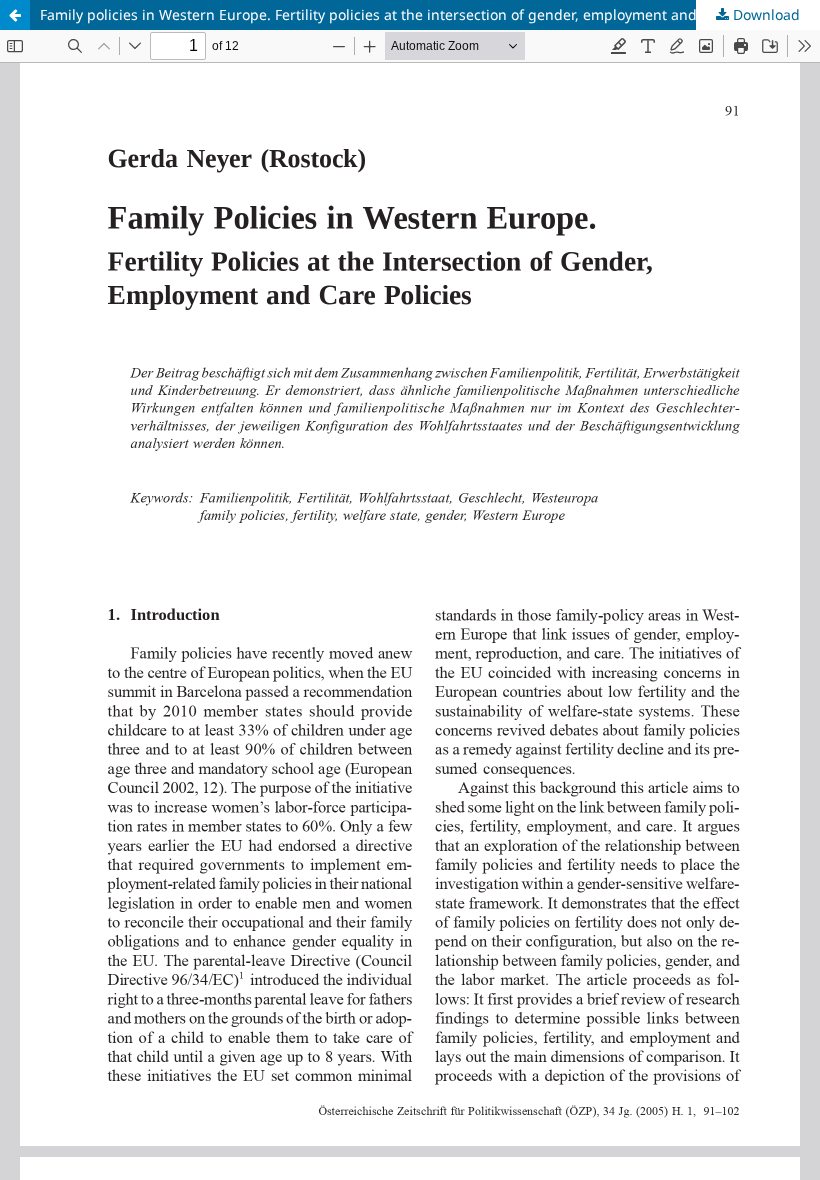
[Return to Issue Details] (15, 15)
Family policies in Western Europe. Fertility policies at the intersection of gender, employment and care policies (412, 14)
